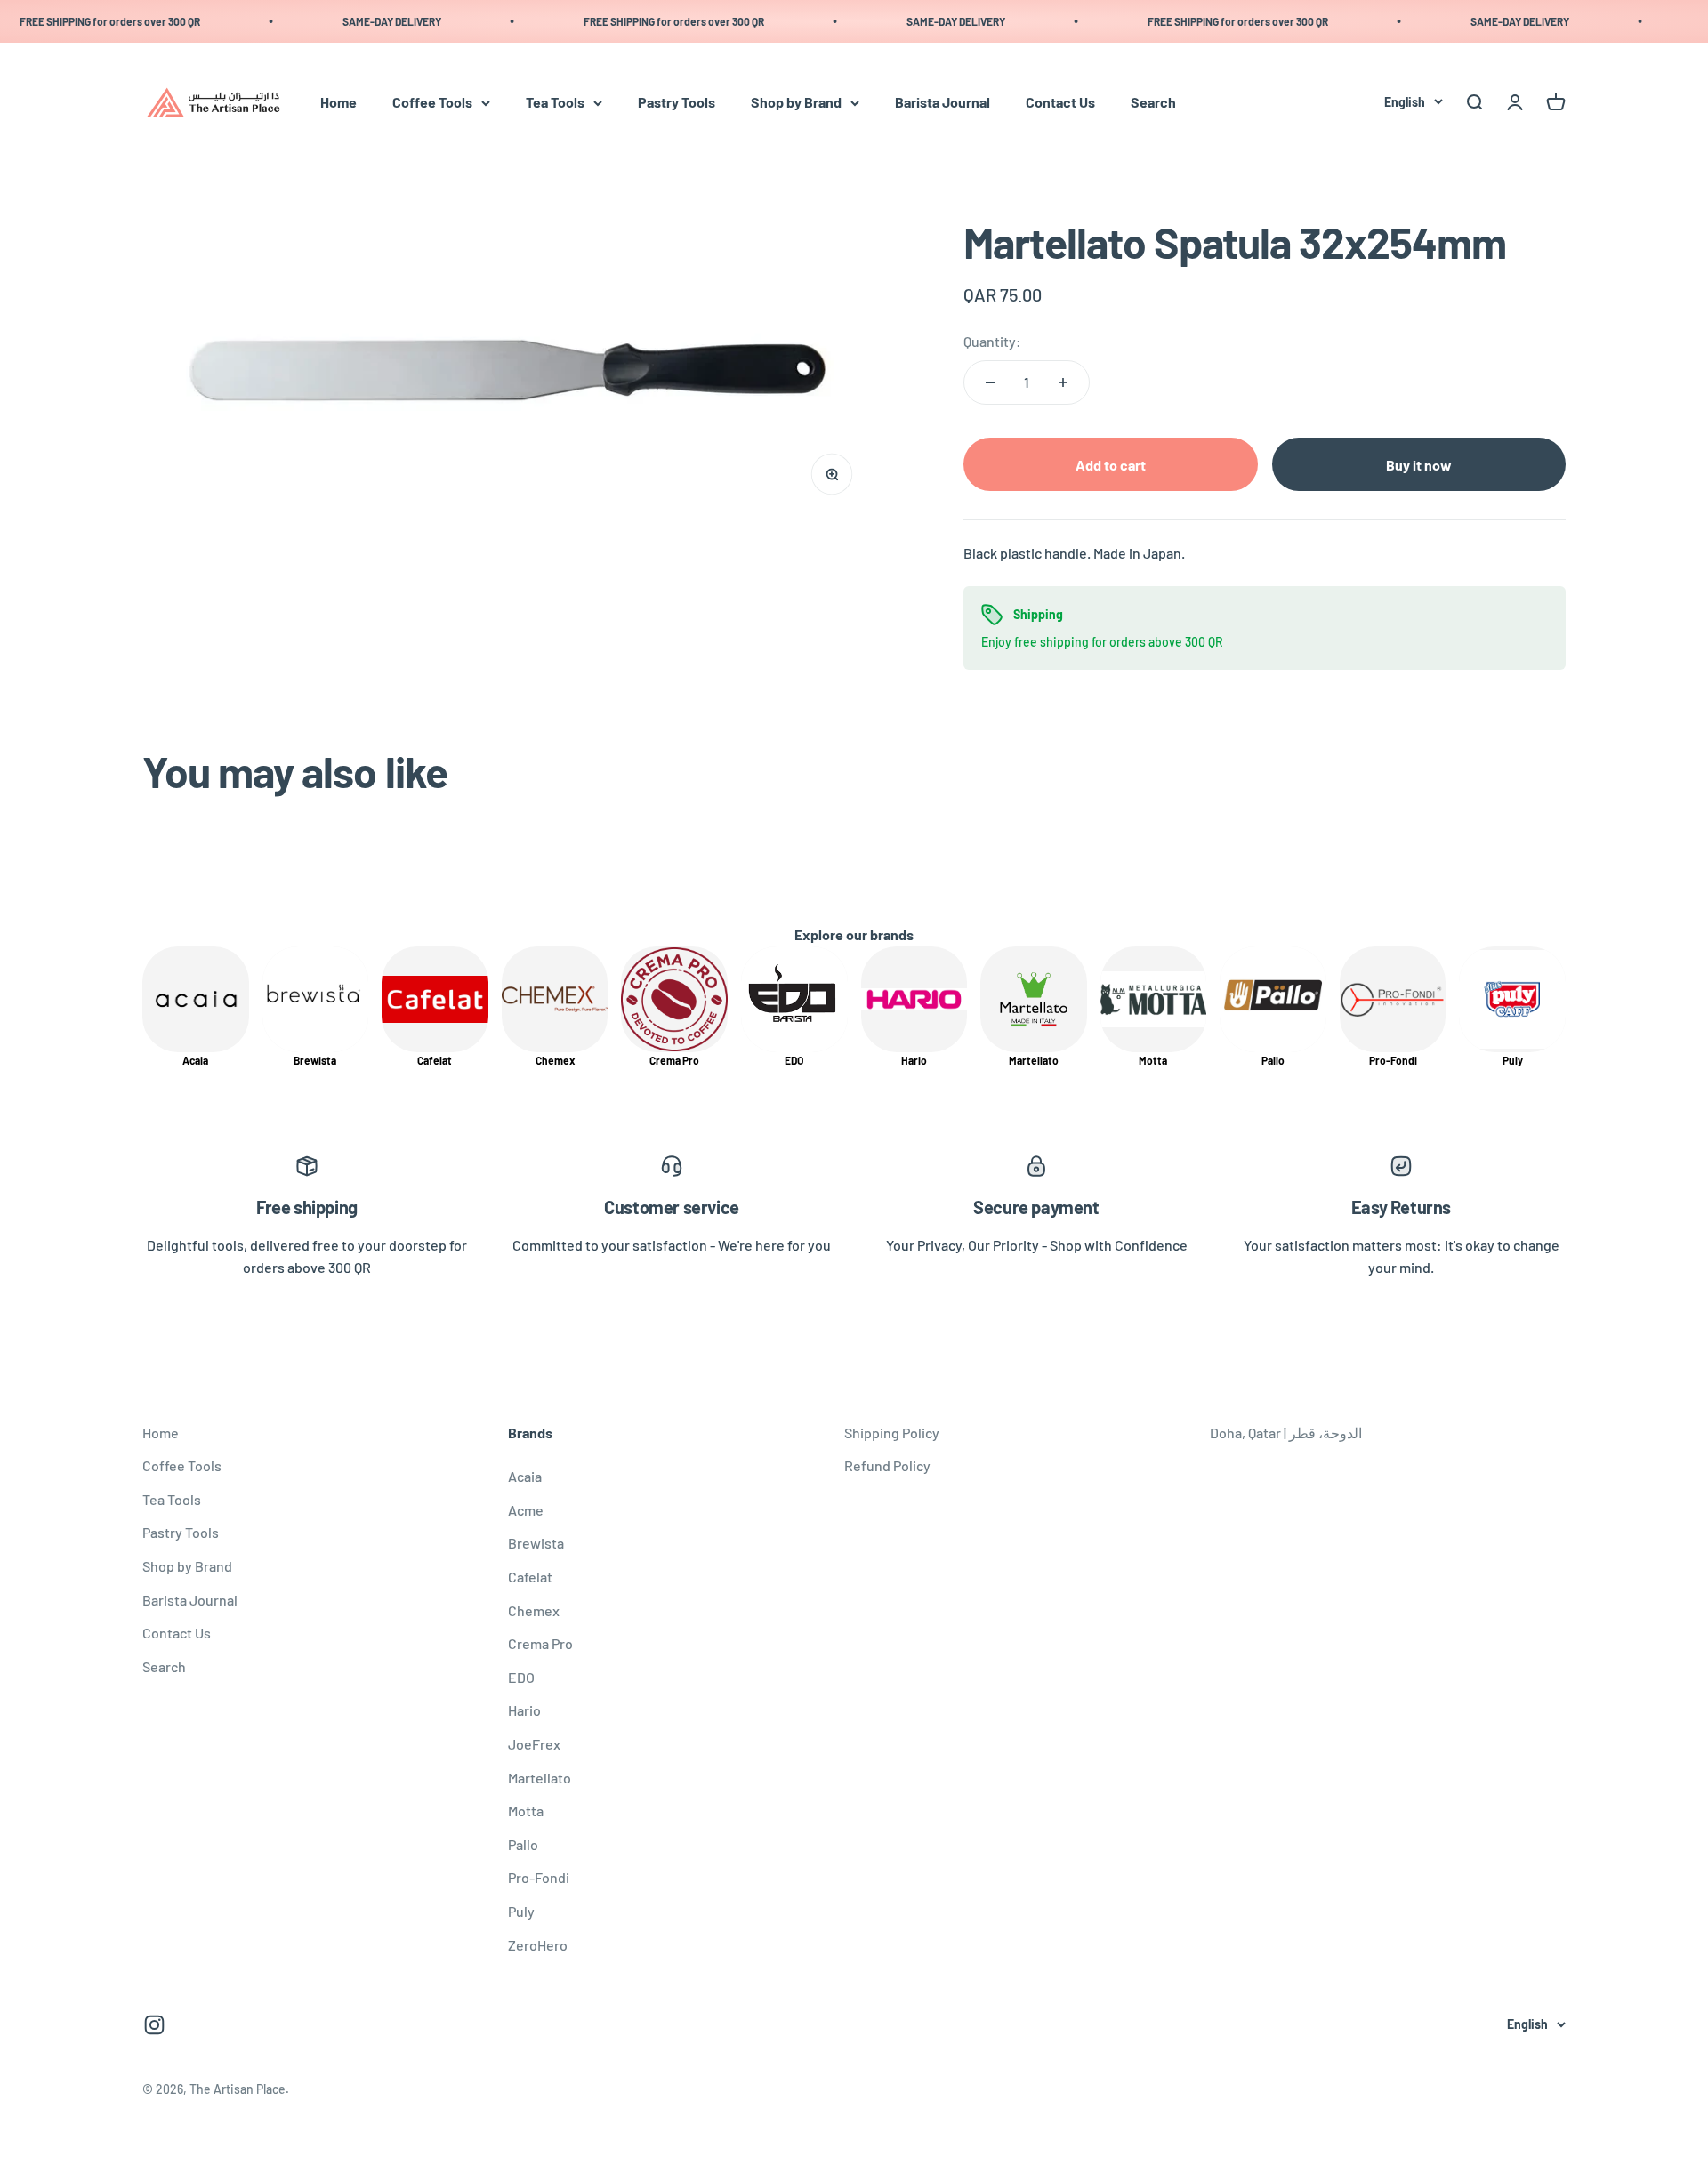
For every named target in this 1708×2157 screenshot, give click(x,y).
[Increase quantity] (1063, 382)
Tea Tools (555, 103)
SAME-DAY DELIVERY (367, 21)
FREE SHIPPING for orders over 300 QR (649, 21)
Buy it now (1419, 465)
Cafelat (530, 1577)
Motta (526, 1811)
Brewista (536, 1543)
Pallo (523, 1844)
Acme (526, 1510)
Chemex (534, 1610)
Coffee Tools (432, 103)
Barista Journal (943, 103)
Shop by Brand (796, 103)
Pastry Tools (677, 103)
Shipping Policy (892, 1433)
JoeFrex (534, 1744)
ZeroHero (538, 1945)
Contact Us (1060, 103)
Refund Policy (887, 1465)
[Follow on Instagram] (154, 2025)
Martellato (540, 1778)
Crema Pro (540, 1643)
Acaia (525, 1476)
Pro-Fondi (539, 1877)
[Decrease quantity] (990, 382)
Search (1153, 103)
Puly (521, 1911)
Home (338, 103)
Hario (524, 1710)
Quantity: (992, 341)
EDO (521, 1677)
